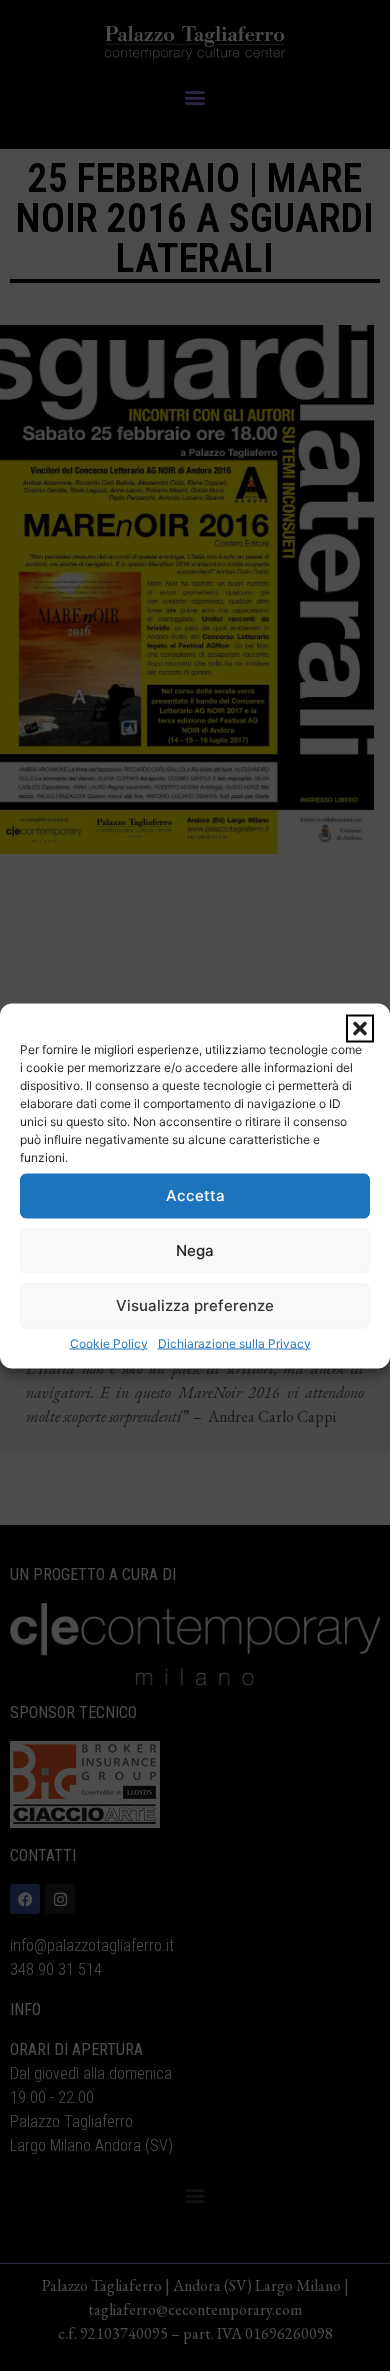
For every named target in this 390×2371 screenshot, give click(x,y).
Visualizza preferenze (195, 1305)
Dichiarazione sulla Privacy (234, 1342)
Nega (195, 1250)
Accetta (195, 1195)
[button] (360, 1028)
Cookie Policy (109, 1342)
